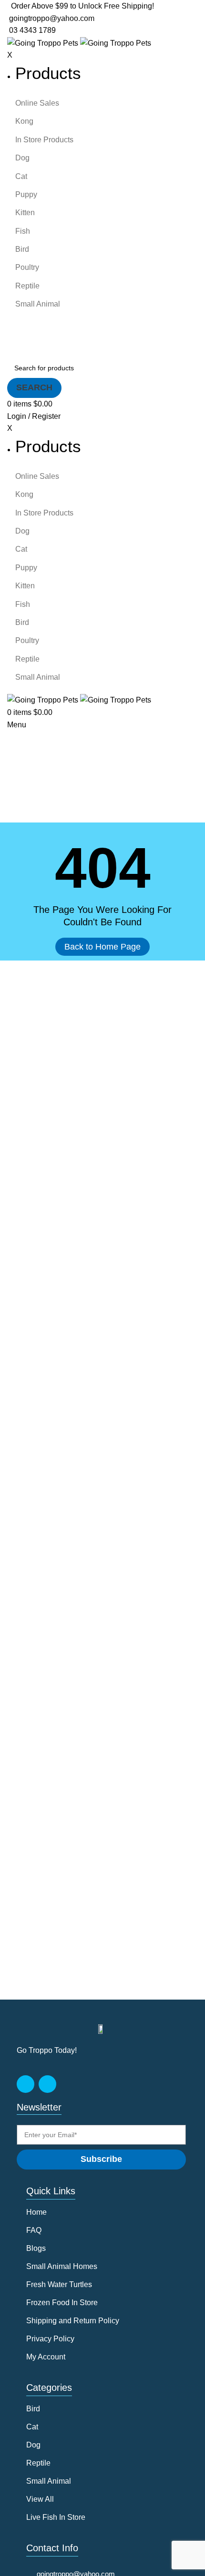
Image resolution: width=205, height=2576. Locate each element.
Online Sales (37, 103)
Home (36, 2212)
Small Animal (38, 304)
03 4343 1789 (31, 30)
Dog (22, 158)
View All (40, 2499)
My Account (46, 2357)
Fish (23, 231)
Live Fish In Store (56, 2517)
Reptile (27, 286)
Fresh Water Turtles (59, 2284)
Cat (21, 176)
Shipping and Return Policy (73, 2321)
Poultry (27, 267)
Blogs (36, 2248)
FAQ (34, 2230)
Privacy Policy (50, 2339)
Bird (22, 249)
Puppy (26, 194)
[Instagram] (47, 2084)
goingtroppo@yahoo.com (51, 18)
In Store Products (44, 140)
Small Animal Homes (62, 2266)
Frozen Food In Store (62, 2303)
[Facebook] (26, 2084)
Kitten (25, 213)
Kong (24, 121)
